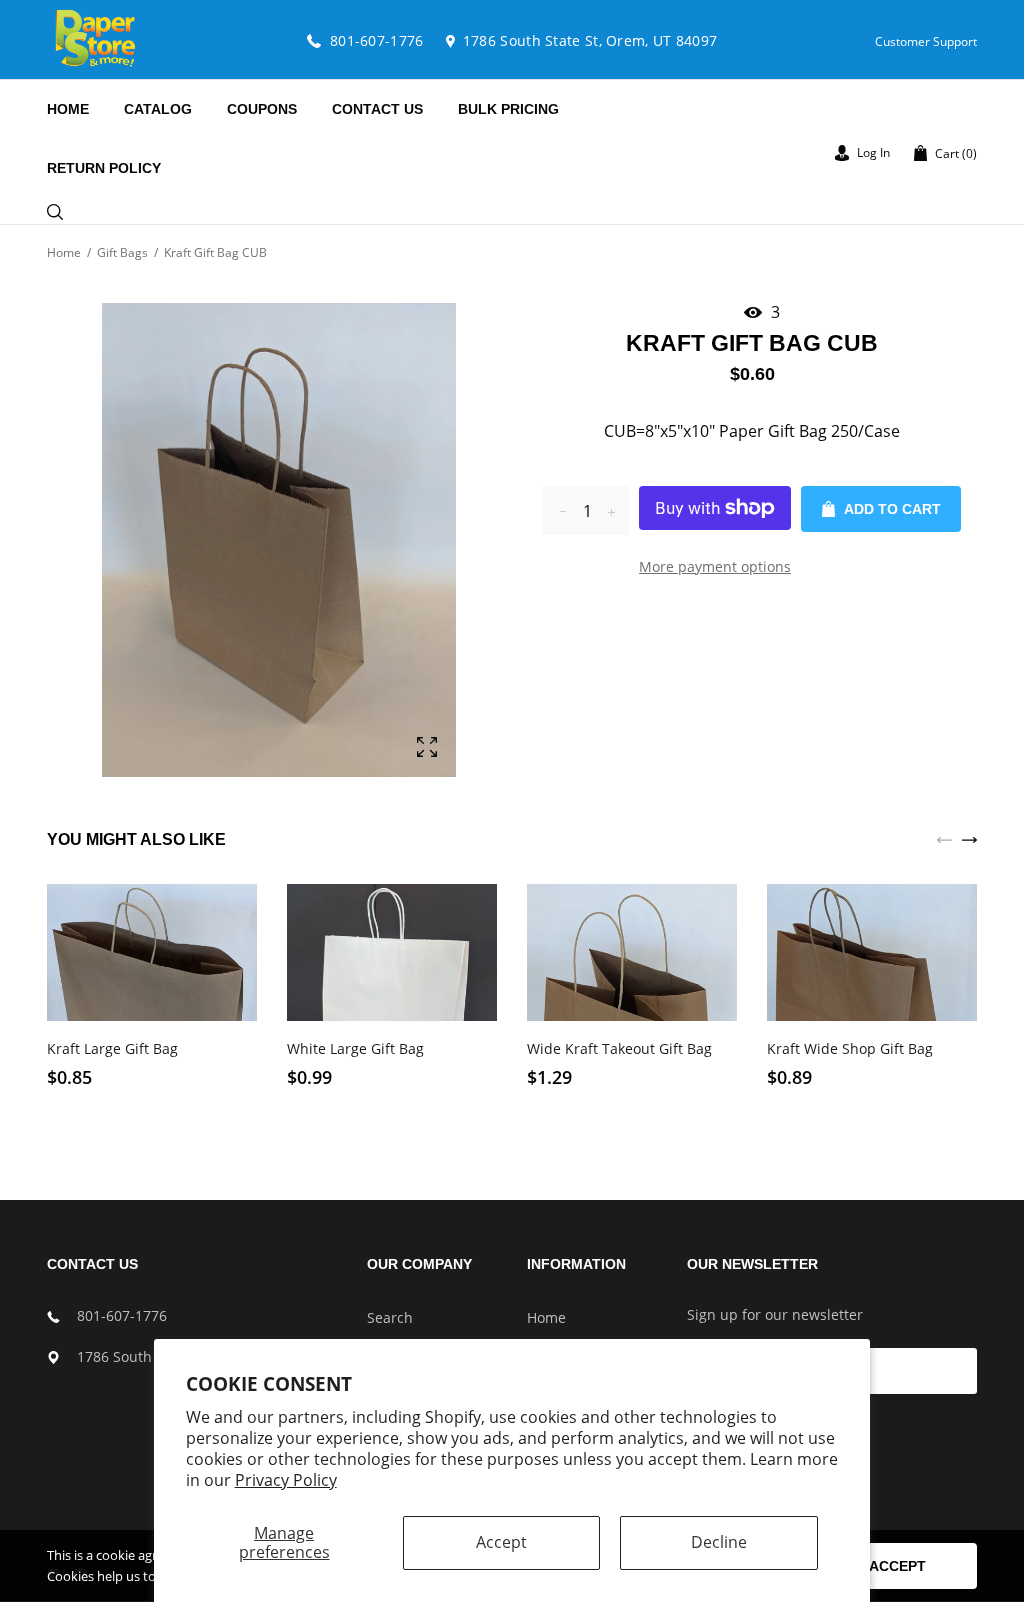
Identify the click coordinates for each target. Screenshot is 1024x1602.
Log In (872, 152)
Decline (719, 1542)
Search (390, 1317)
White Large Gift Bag (355, 1048)
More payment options (715, 566)
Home (64, 252)
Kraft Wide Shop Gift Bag (850, 1048)
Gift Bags (122, 252)
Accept (501, 1542)
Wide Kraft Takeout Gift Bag (619, 1048)
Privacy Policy (286, 1480)
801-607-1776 (122, 1315)
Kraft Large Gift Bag (112, 1048)
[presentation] (944, 838)
